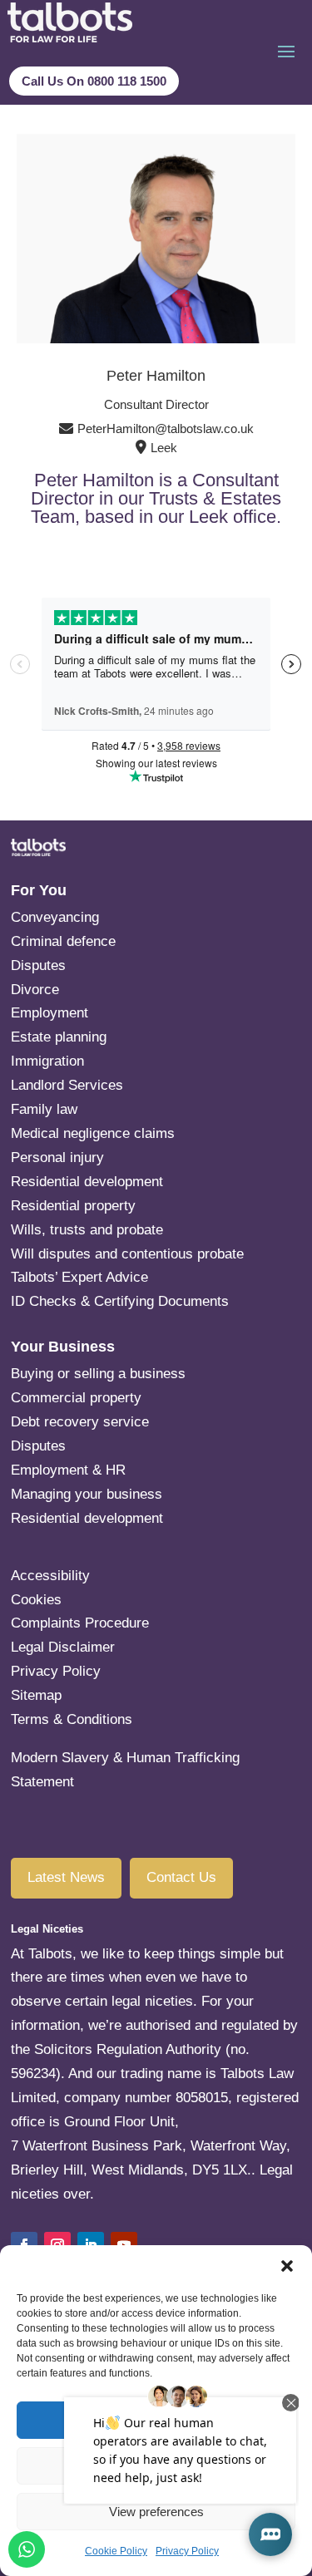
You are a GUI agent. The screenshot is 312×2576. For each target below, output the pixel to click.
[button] (287, 2266)
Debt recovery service (80, 1422)
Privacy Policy (187, 2551)
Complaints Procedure (80, 1623)
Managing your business (87, 1494)
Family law (44, 1109)
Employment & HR (68, 1470)
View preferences (156, 2512)
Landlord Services (67, 1085)
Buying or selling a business (98, 1374)
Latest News (66, 1877)
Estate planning (119, 1037)
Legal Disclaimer (63, 1647)
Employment (50, 1013)
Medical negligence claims (93, 1133)
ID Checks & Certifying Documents (120, 1301)
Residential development (87, 1182)
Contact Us (181, 1877)
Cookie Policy (116, 2551)
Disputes (38, 965)
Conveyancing (55, 917)
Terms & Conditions (72, 1719)
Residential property (73, 1206)
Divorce (35, 990)
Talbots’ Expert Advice (79, 1277)
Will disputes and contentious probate (127, 1254)
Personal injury (57, 1157)
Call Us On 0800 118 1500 (94, 81)
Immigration (47, 1061)
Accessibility (50, 1576)
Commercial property (76, 1398)
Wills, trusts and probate (87, 1230)
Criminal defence (63, 941)
